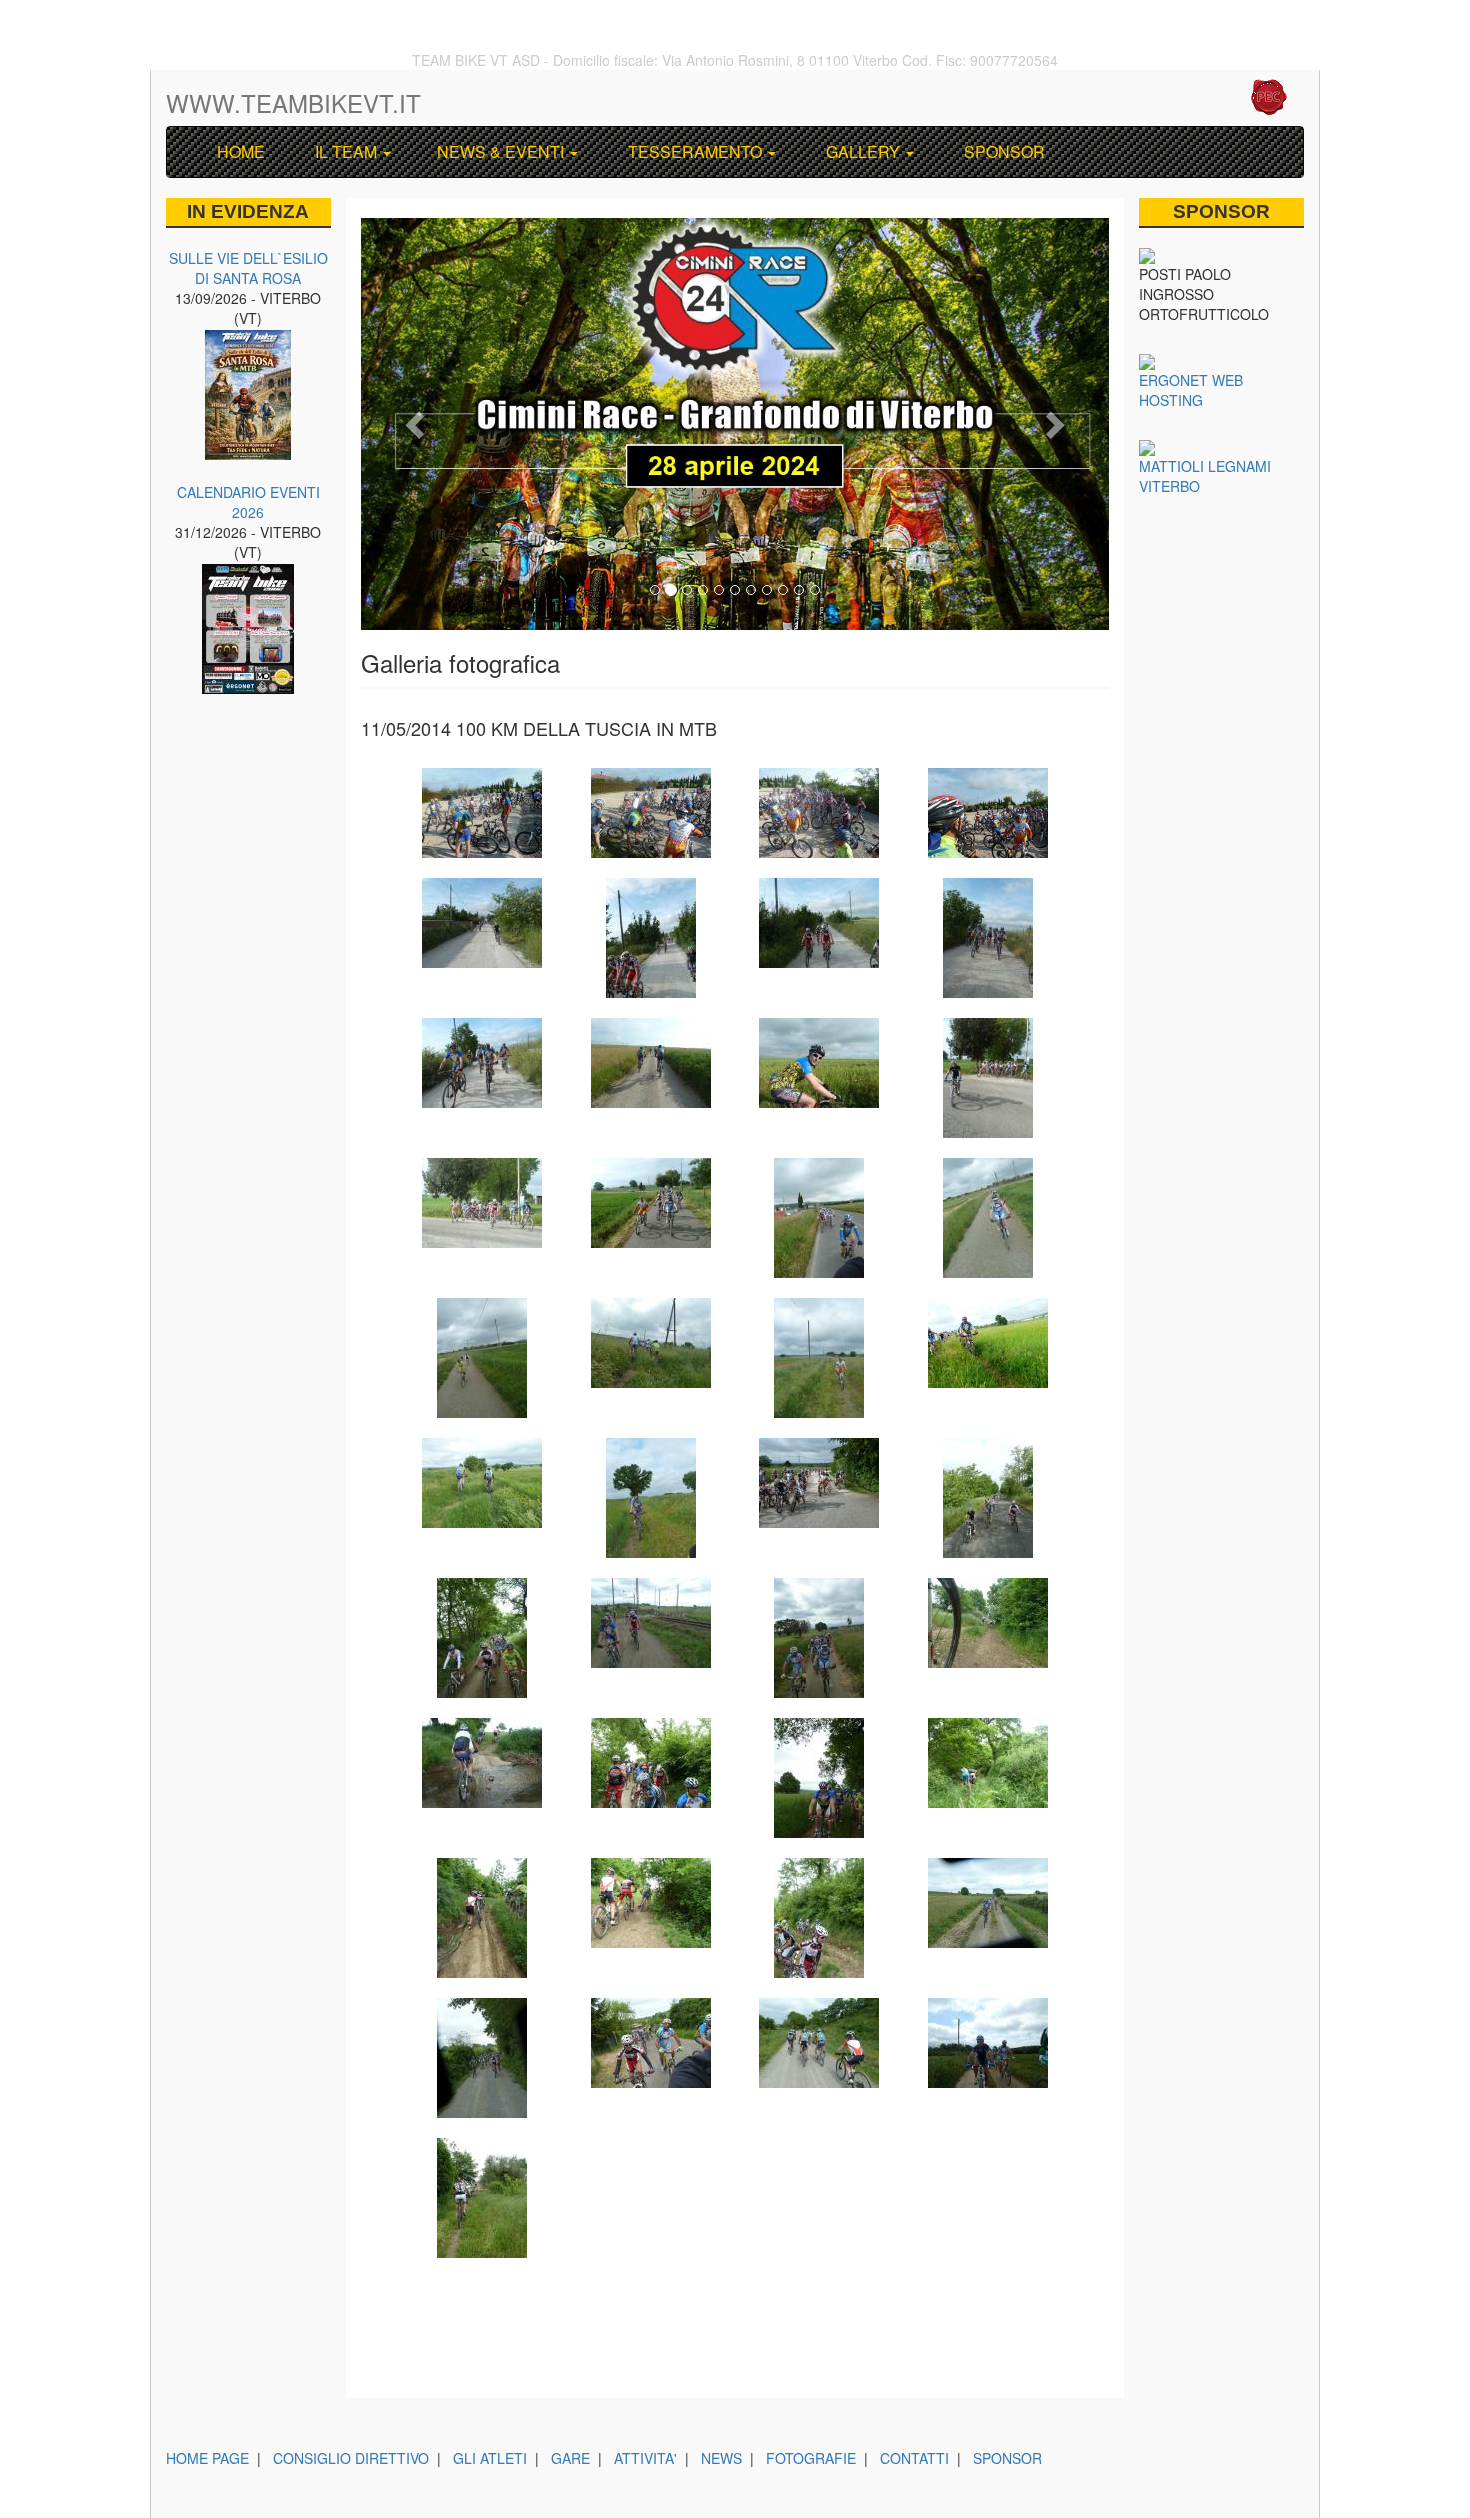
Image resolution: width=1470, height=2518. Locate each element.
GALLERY (861, 151)
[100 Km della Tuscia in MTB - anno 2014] (482, 813)
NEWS (721, 2458)
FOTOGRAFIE (811, 2458)
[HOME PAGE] (1107, 99)
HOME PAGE (207, 2458)
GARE (570, 2458)
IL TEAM (344, 151)
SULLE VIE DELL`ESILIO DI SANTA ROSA (248, 268)
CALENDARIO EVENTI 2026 (248, 502)
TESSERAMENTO (693, 151)
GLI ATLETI (490, 2458)
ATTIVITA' (645, 2458)
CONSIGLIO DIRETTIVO (351, 2458)
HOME (237, 151)
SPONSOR (1000, 151)
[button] (417, 424)
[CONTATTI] (1159, 99)
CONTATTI (914, 2458)
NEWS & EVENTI (500, 151)
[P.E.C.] (1268, 99)
